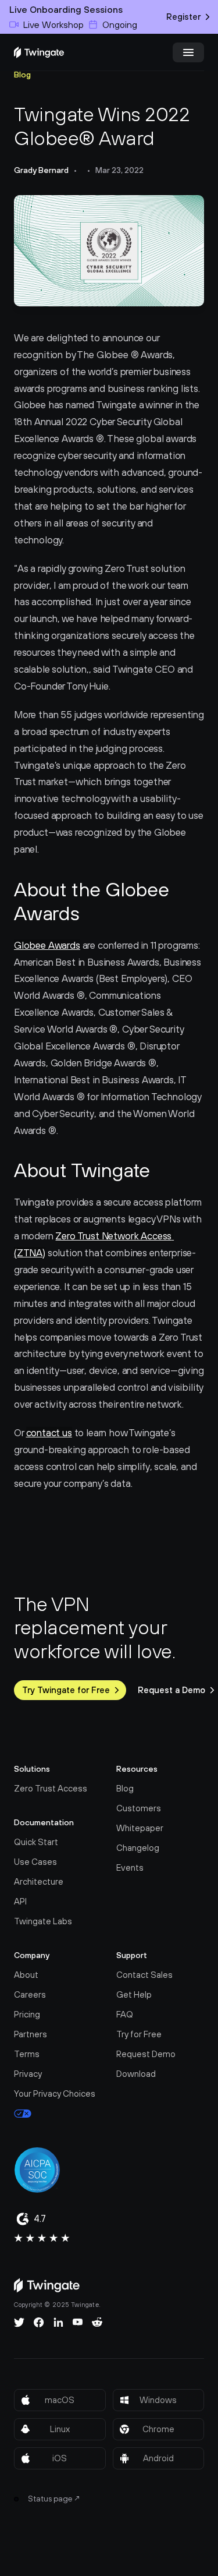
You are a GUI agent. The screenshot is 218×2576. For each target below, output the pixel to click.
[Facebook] (39, 2322)
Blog (22, 75)
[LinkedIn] (58, 2322)
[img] (39, 52)
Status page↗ (54, 2499)
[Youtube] (78, 2322)
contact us (49, 1433)
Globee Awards (47, 945)
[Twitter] (19, 2322)
